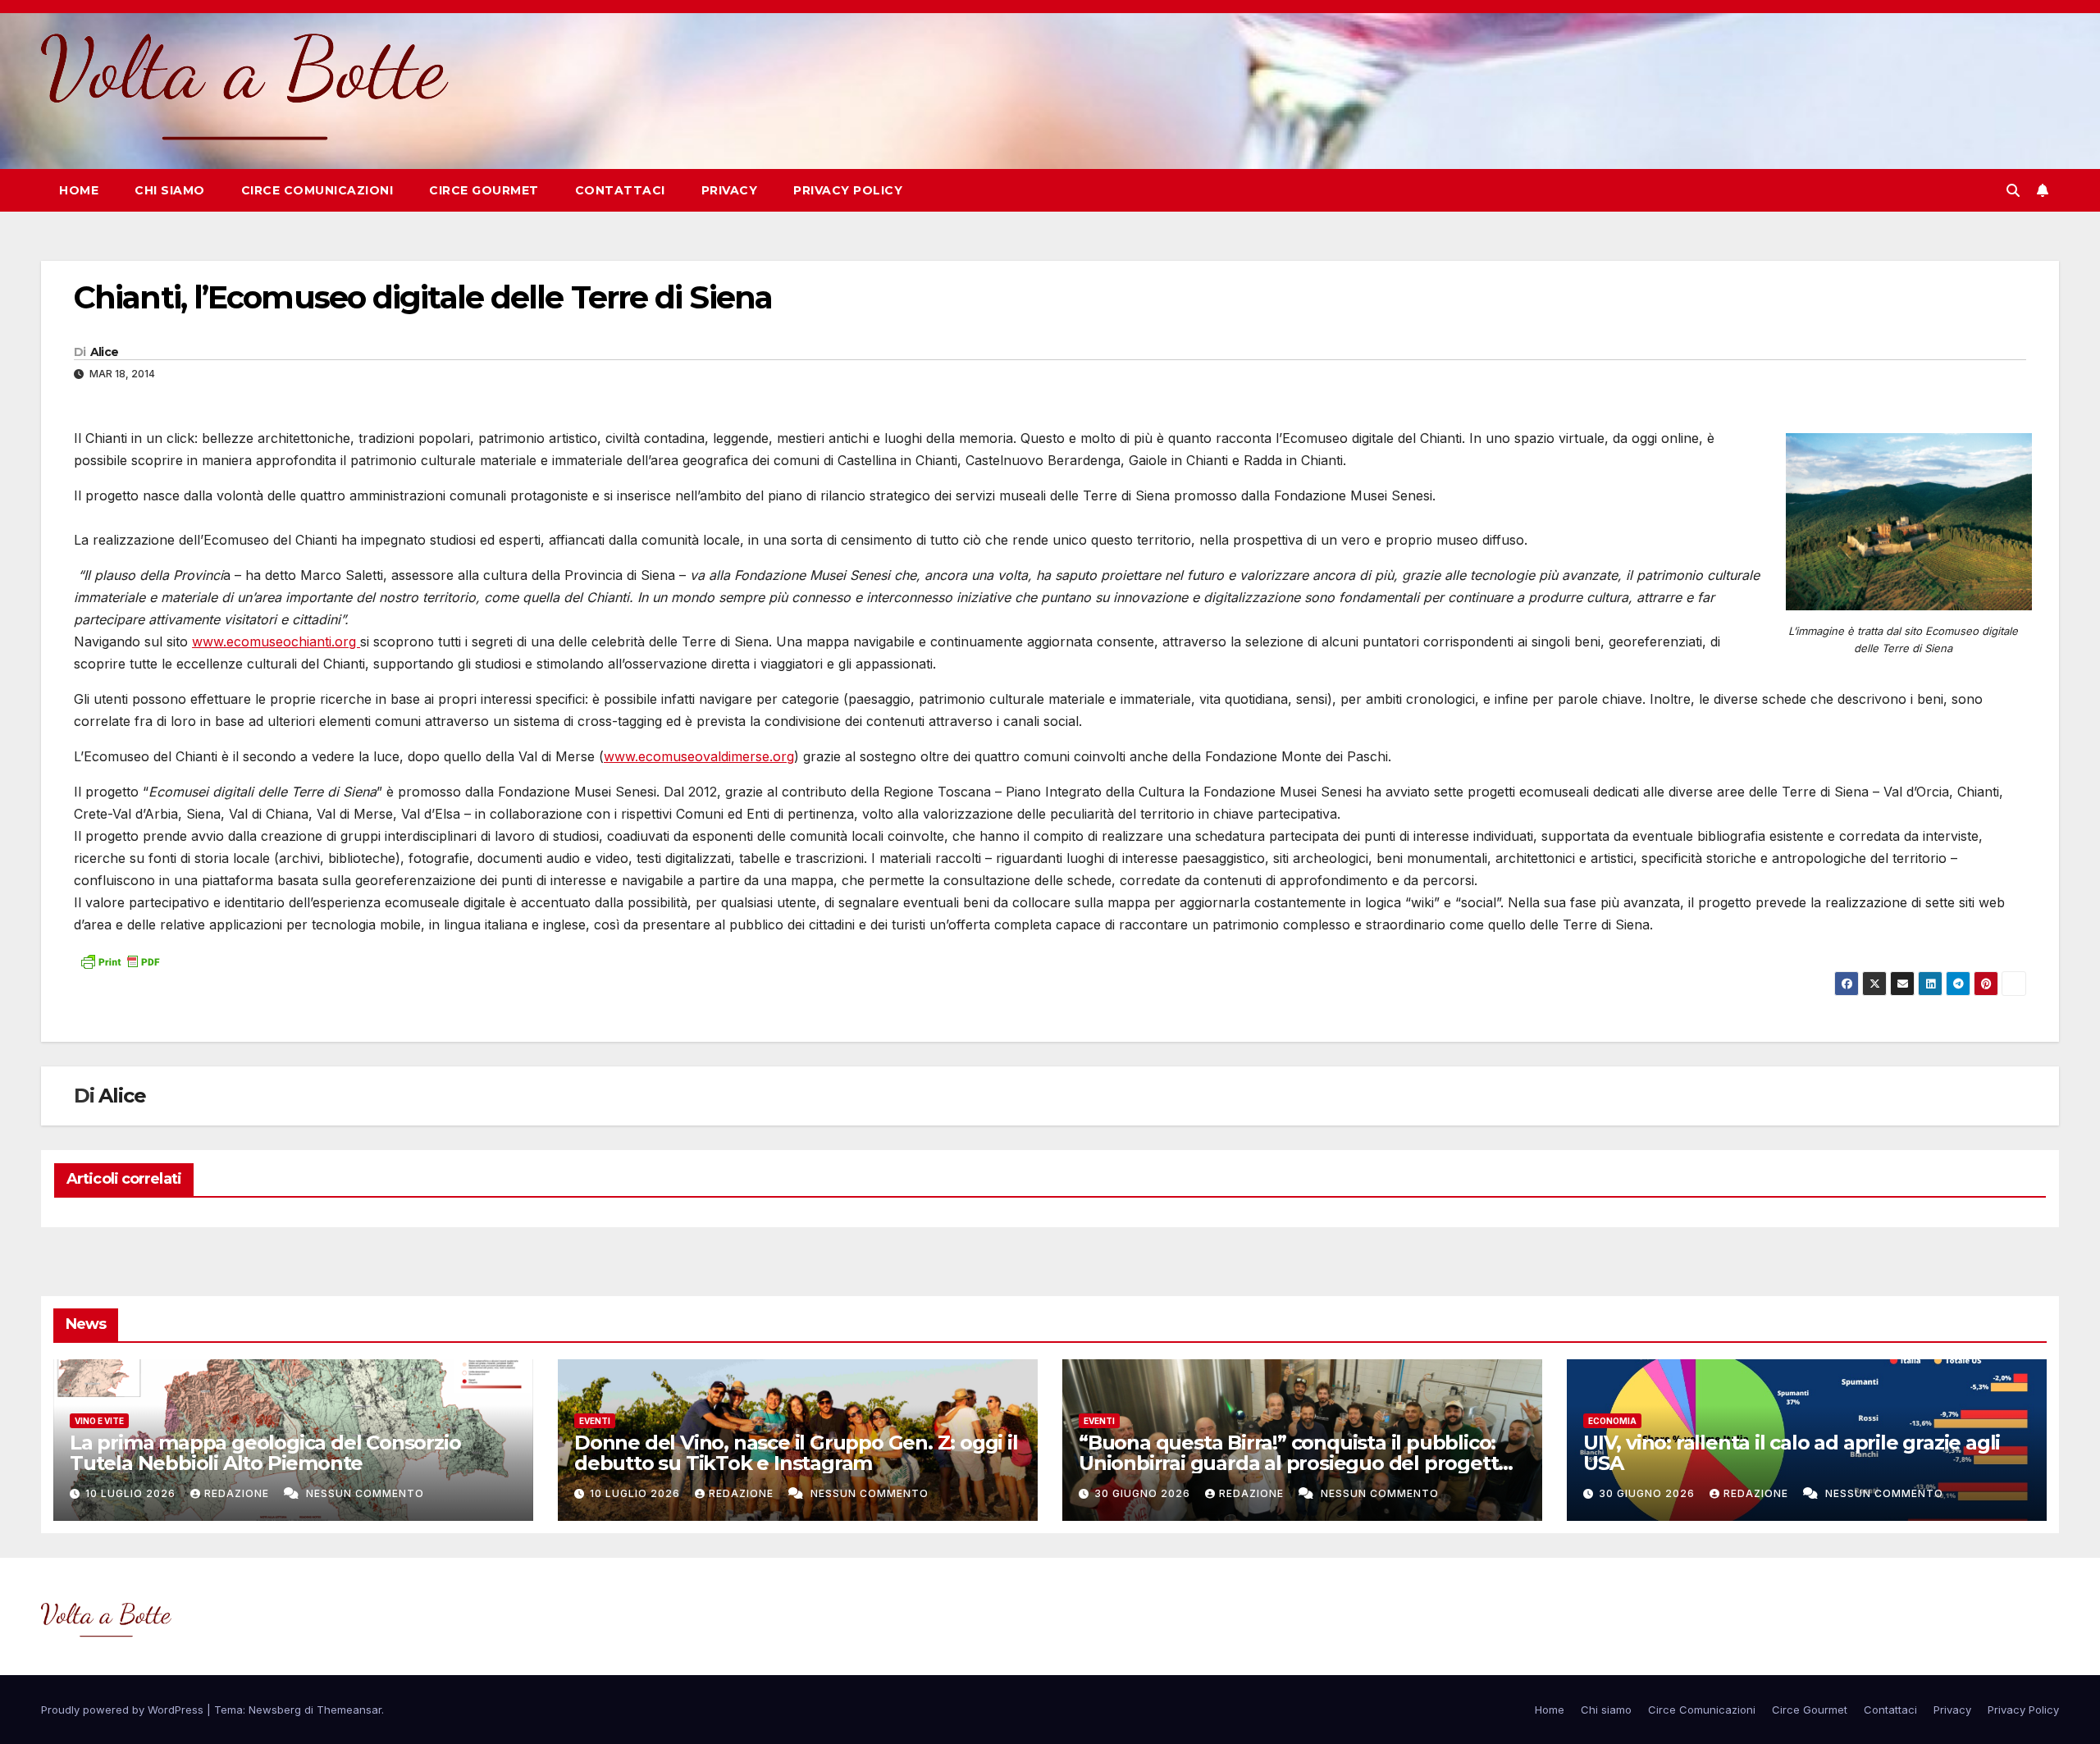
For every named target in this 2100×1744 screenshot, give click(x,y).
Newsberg (275, 1710)
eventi (595, 1421)
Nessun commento (365, 1493)
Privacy (730, 190)
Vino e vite (99, 1421)
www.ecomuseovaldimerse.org (699, 756)
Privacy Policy (848, 190)
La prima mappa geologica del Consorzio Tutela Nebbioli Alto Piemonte (265, 1453)
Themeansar (349, 1710)
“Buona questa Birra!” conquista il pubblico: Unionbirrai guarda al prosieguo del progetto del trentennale (1294, 1463)
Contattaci (620, 190)
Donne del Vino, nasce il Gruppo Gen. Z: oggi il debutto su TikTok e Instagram (796, 1453)
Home (79, 190)
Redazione (238, 1493)
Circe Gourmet (484, 190)
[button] (2013, 190)
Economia (1612, 1421)
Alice (105, 352)
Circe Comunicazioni (317, 190)
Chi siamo (170, 190)
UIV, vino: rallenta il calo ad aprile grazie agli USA (1792, 1453)
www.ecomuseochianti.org (276, 641)
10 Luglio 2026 (132, 1493)
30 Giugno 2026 (1144, 1493)
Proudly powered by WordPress (124, 1710)
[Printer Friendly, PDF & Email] (120, 960)
